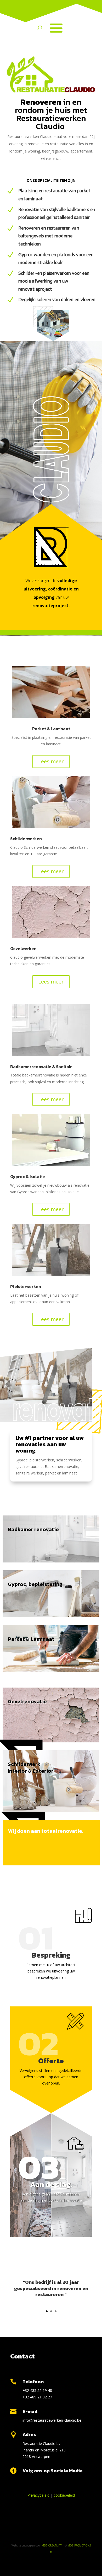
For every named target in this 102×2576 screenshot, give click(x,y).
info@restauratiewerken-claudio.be (52, 2420)
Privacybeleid (38, 2495)
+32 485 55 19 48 (37, 2390)
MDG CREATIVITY (52, 2545)
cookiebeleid (64, 2495)
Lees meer (51, 761)
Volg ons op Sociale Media (53, 2471)
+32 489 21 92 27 (37, 2397)
